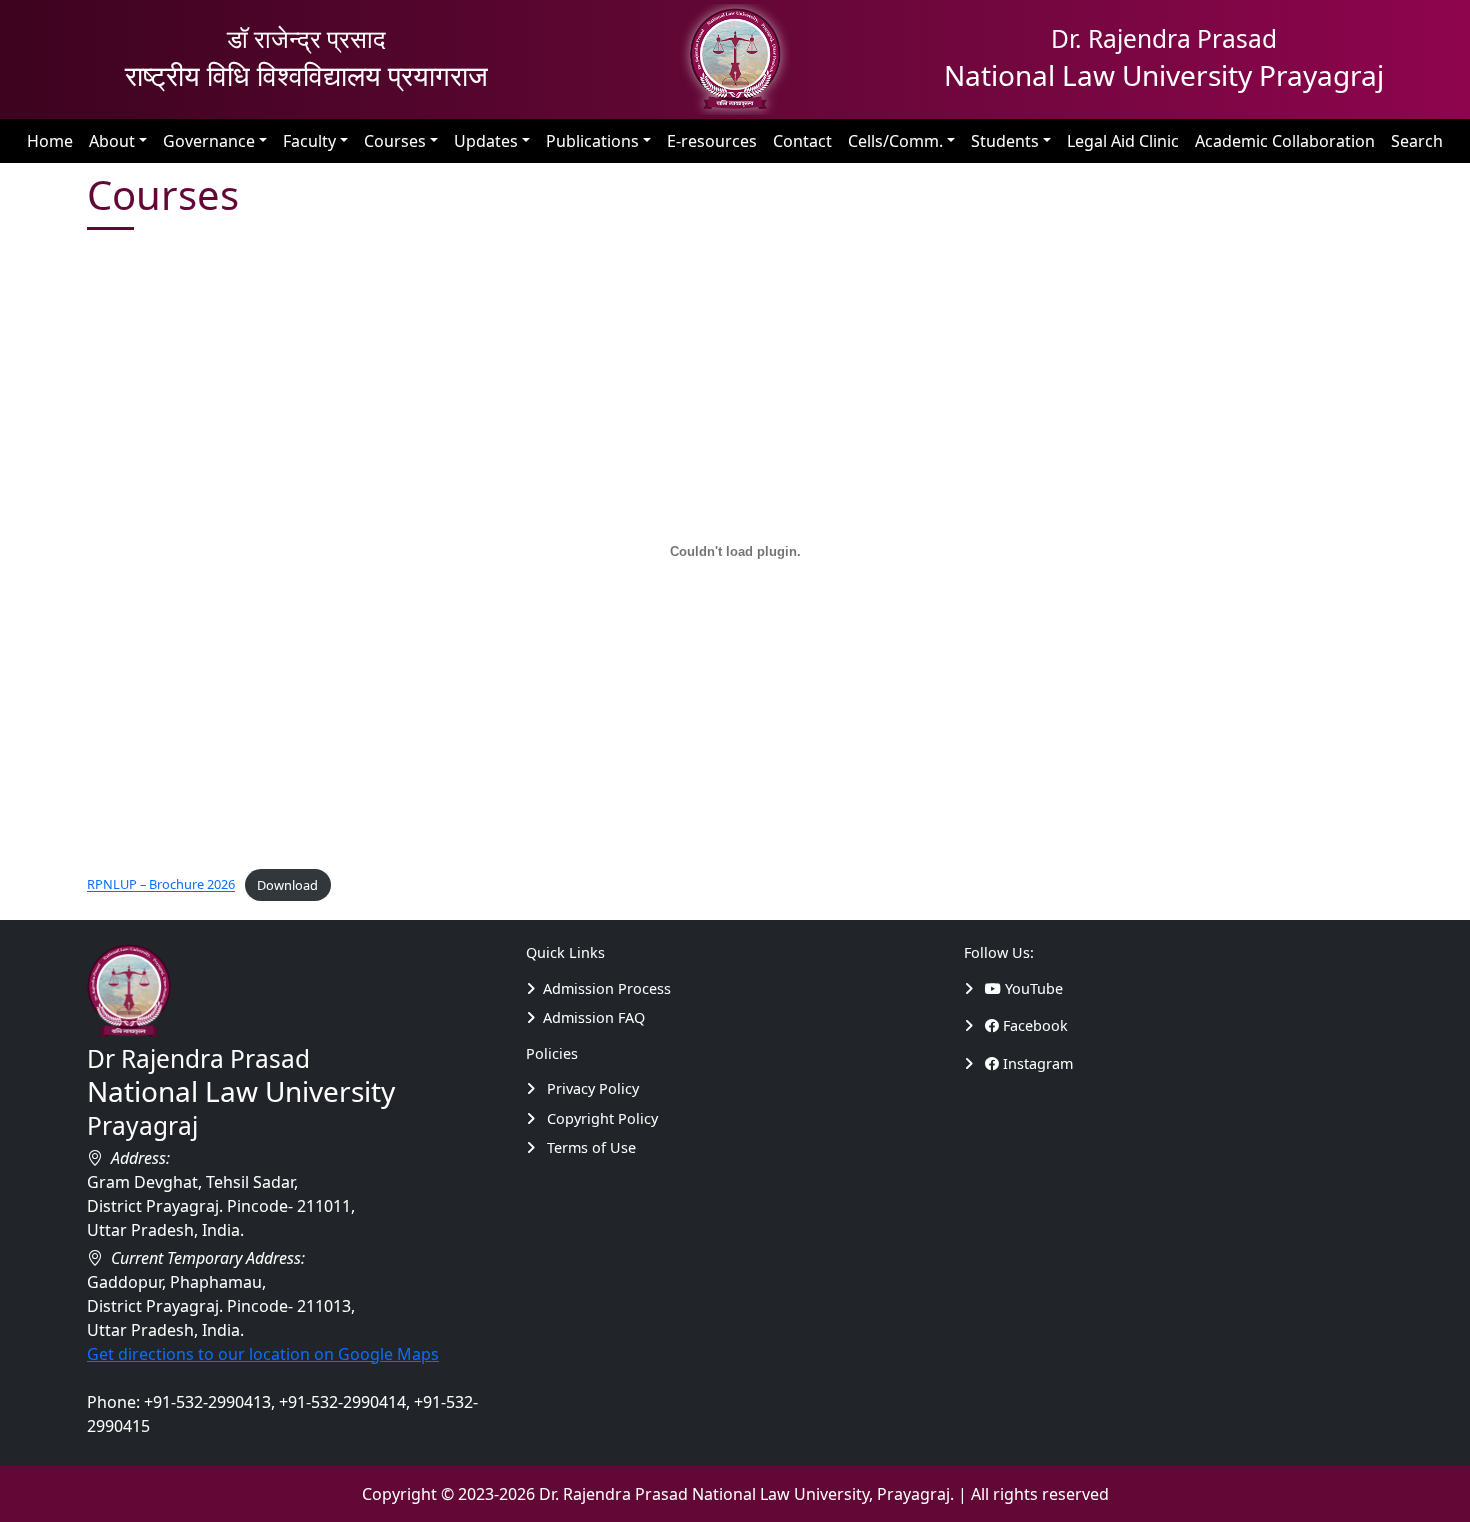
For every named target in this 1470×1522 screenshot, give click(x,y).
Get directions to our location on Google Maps (263, 1354)
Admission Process (607, 988)
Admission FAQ (594, 1017)
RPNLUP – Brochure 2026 (161, 885)
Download (287, 885)
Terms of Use (589, 1147)
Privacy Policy (591, 1088)
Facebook (1033, 1025)
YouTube (1032, 988)
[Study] (974, 988)
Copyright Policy (600, 1118)
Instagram (1036, 1063)
